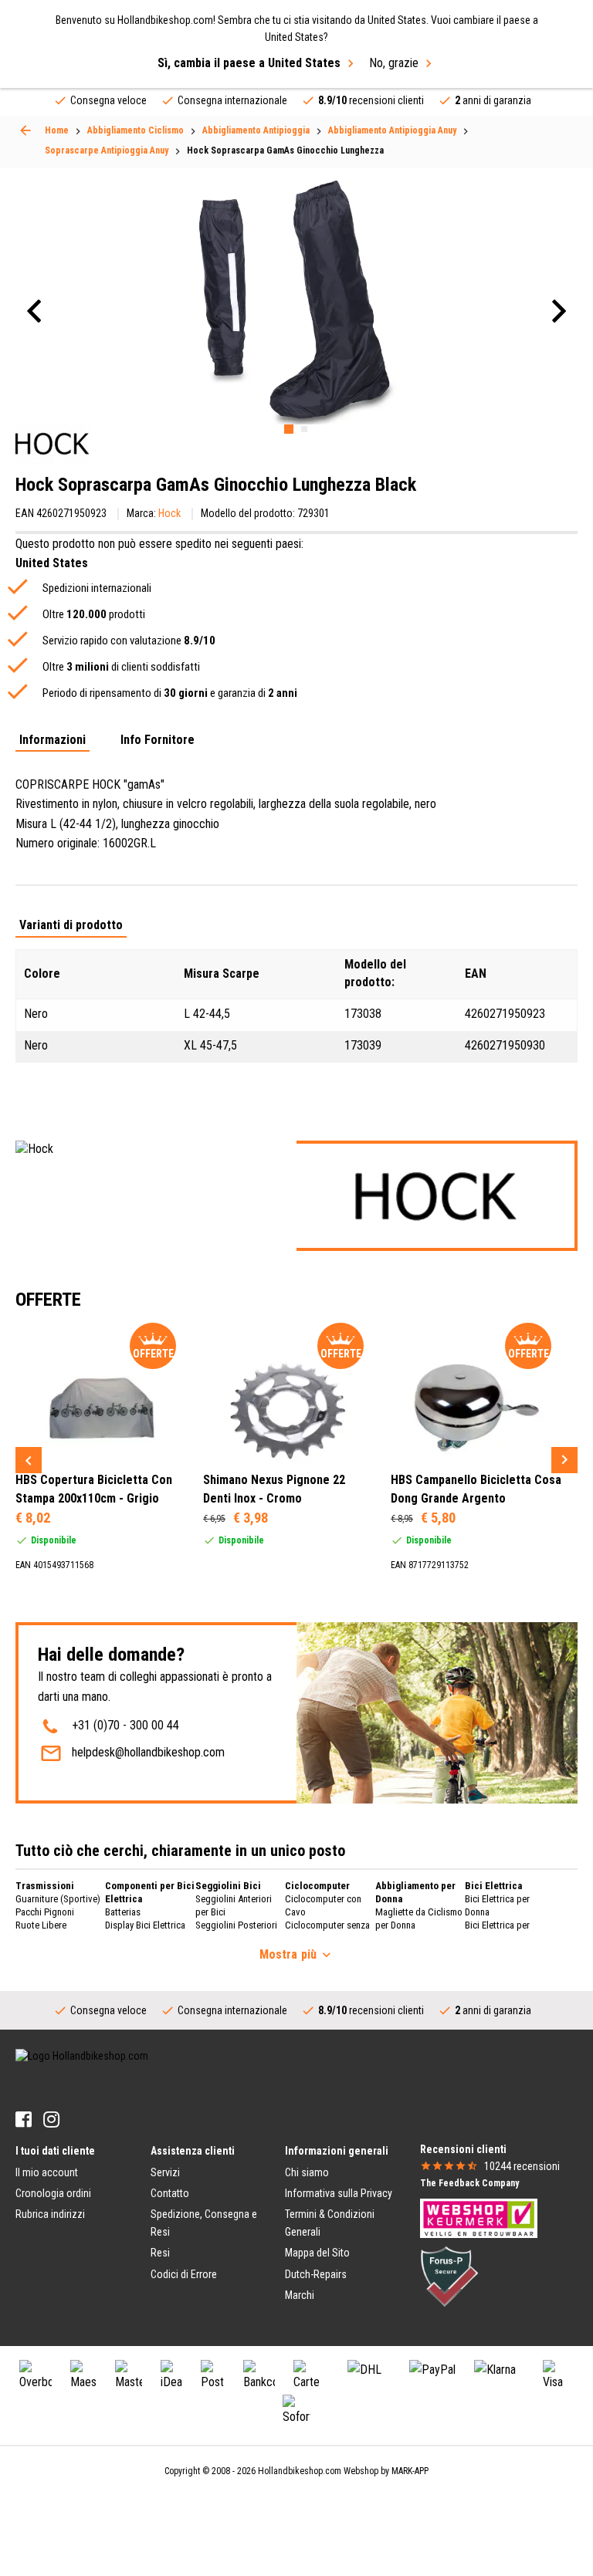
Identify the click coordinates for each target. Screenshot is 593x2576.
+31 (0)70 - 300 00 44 (125, 1725)
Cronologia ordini (53, 2193)
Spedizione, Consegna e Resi (204, 2223)
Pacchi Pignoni (45, 1912)
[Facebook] (24, 2120)
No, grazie (394, 63)
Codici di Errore (184, 2274)
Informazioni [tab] (53, 740)
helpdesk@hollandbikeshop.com (148, 1752)
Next (564, 1460)
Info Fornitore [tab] (158, 740)
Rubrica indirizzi (50, 2214)
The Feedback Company (469, 2183)
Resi (160, 2253)
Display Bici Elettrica (145, 1925)
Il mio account (47, 2172)
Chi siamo (307, 2172)
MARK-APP (410, 2471)
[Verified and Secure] (449, 2275)
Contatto (170, 2193)
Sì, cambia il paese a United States (249, 63)
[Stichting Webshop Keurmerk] (479, 2217)
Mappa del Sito (317, 2253)
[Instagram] (51, 2120)
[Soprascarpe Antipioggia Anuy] (25, 130)
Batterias (123, 1912)
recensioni (522, 2166)
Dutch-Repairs (316, 2274)
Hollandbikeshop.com (300, 2471)
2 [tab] (304, 429)
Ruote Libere (41, 1925)
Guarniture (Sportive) (58, 1899)
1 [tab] (289, 429)
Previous (29, 1460)
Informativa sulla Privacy (339, 2193)
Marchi (300, 2295)
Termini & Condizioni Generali (330, 2223)
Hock (169, 513)
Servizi (165, 2172)
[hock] (52, 444)
